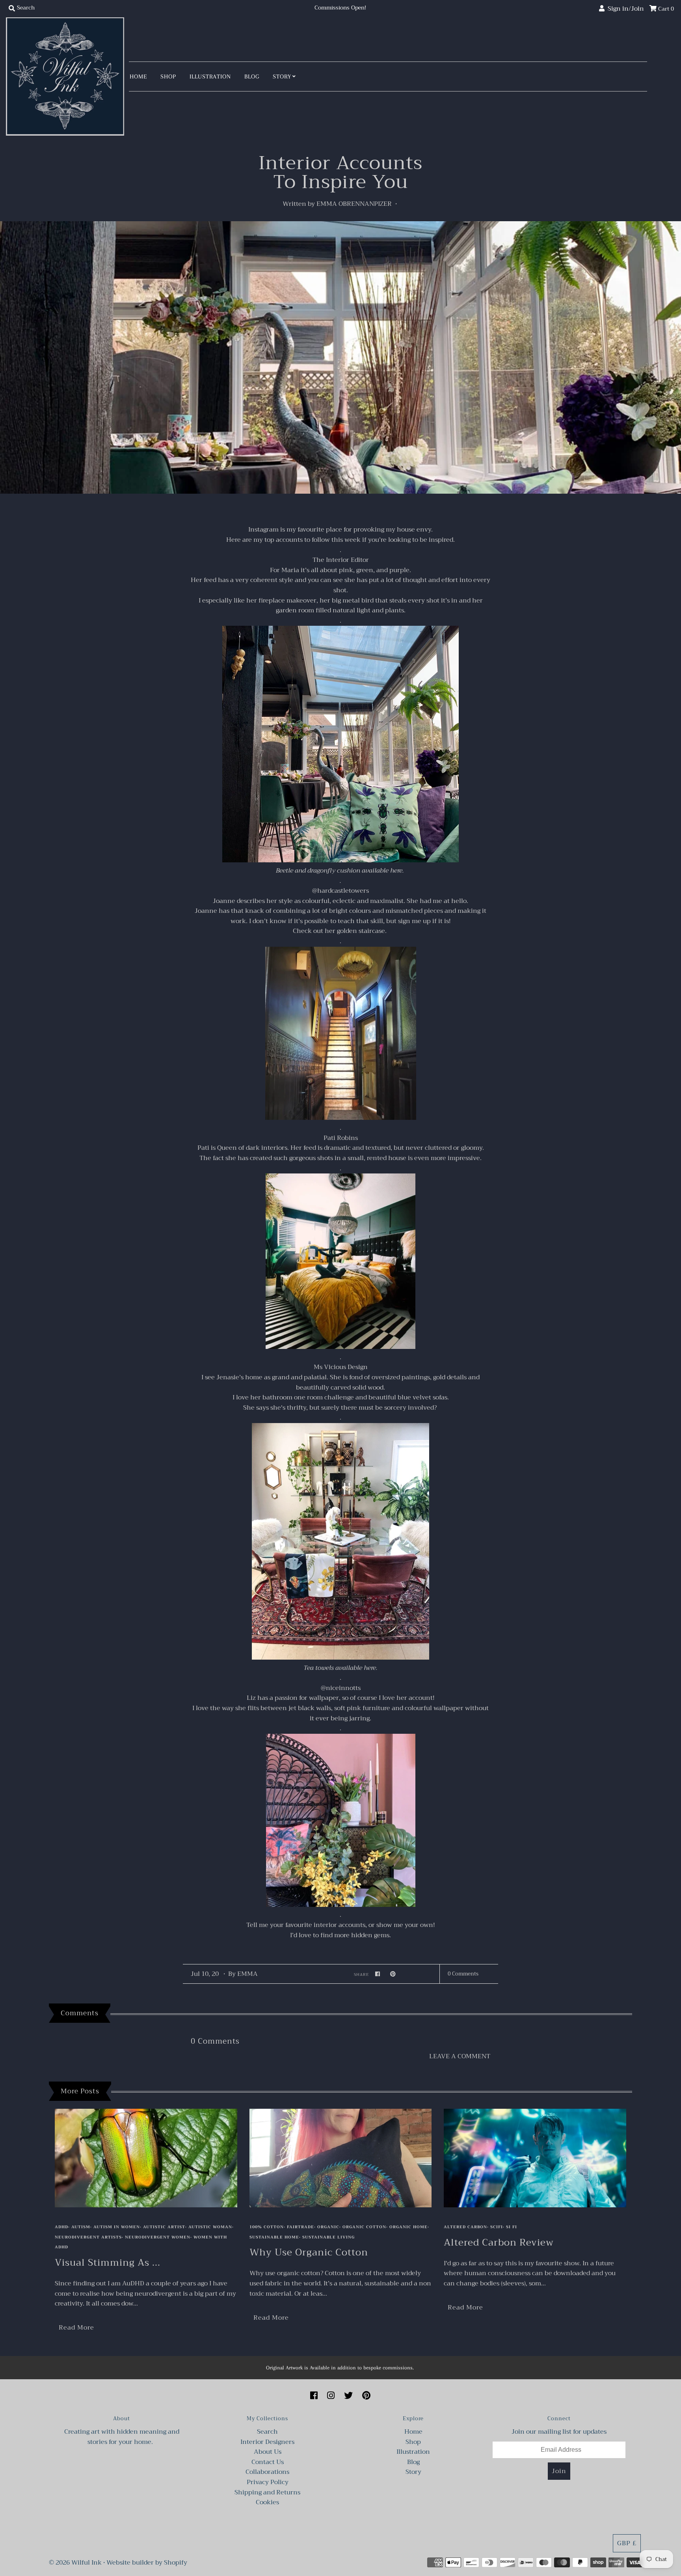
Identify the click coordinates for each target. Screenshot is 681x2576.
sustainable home (274, 2237)
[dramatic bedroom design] (340, 1347)
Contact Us (268, 2462)
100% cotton (267, 2227)
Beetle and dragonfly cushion (318, 871)
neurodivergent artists (88, 2237)
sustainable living (328, 2237)
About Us (268, 2452)
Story (282, 76)
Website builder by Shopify (147, 2563)
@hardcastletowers (340, 891)
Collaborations (267, 2472)
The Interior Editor (341, 560)
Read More (76, 2328)
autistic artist (164, 2227)
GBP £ (627, 2543)
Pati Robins (341, 1138)
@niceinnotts (341, 1688)
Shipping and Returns (267, 2492)
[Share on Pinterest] (393, 1974)
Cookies (267, 2502)
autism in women (117, 2227)
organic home (408, 2227)
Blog (252, 76)
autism (81, 2227)
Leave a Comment (460, 2057)
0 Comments (463, 1974)
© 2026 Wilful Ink (75, 2563)
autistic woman (210, 2227)
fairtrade (300, 2227)
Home (138, 76)
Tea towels (319, 1668)
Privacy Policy (268, 2482)
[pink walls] (341, 1905)
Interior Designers (267, 2442)
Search (267, 2432)
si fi (512, 2227)
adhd (61, 2227)
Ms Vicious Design (341, 1367)
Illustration (210, 76)
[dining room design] (340, 1658)
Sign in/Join (624, 9)
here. (398, 871)
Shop (168, 76)
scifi (497, 2227)
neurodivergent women (158, 2237)
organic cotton (364, 2227)
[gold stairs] (341, 1118)
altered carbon (465, 2227)
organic (328, 2227)
